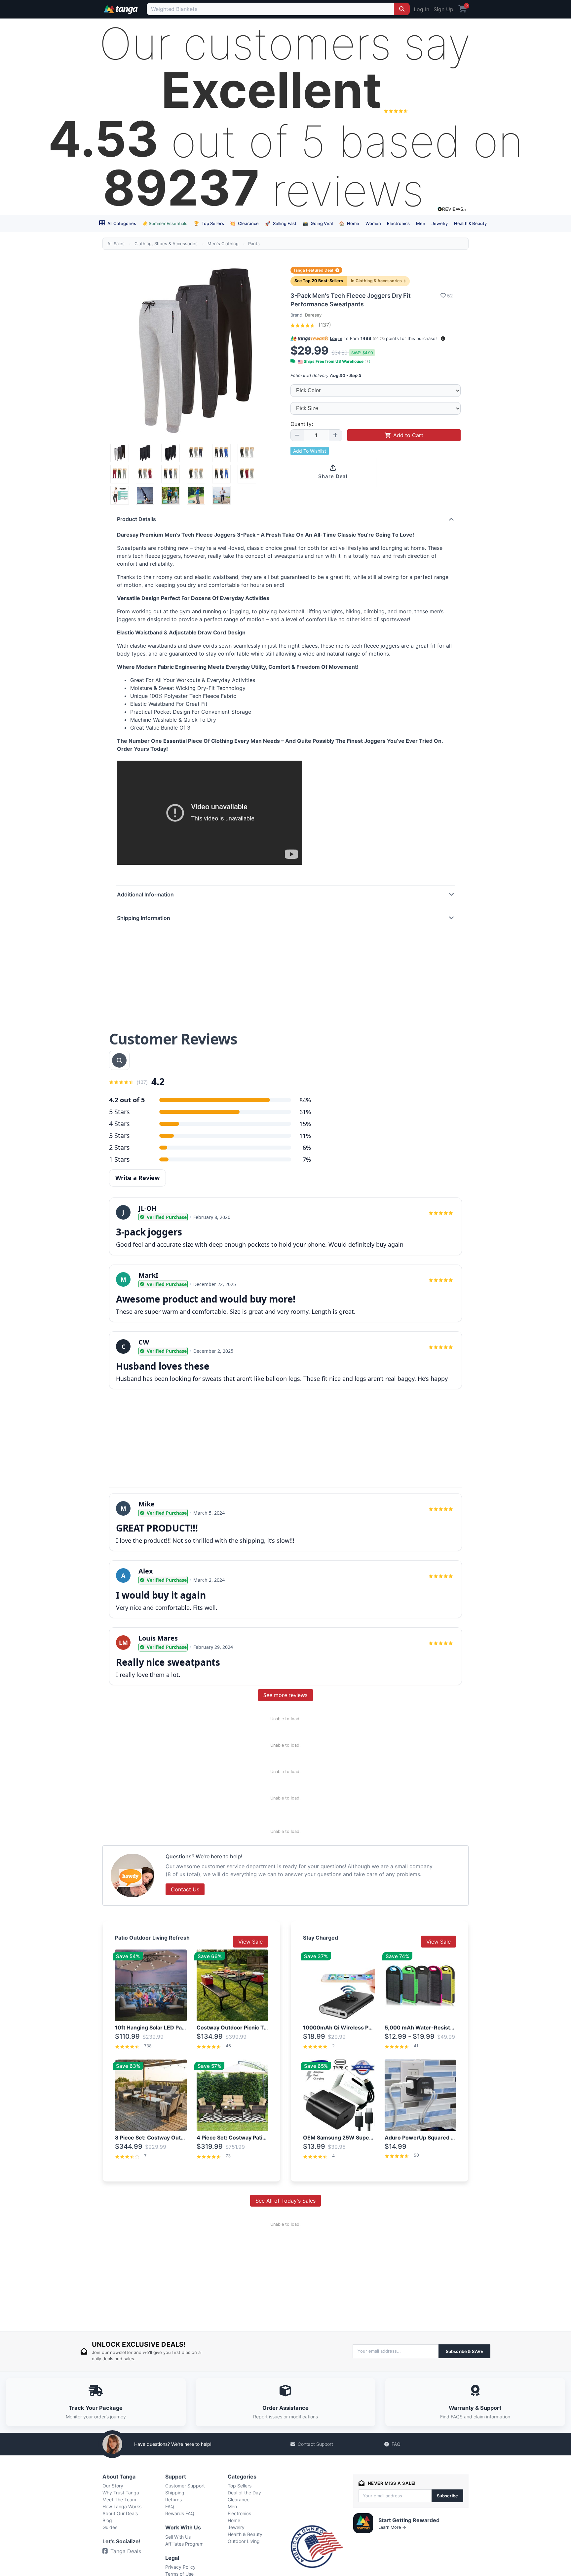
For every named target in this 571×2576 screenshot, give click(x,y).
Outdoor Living (244, 2541)
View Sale (250, 1942)
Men (421, 223)
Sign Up (443, 9)
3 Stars (119, 1136)
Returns (173, 2500)
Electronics (398, 223)
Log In (421, 9)
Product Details (136, 519)
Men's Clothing (223, 244)
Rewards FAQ (180, 2513)
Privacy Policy (180, 2567)
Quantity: (302, 424)
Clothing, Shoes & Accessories (166, 244)
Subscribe (447, 2496)
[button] (443, 339)
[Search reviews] (119, 1060)
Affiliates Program (184, 2544)
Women (373, 223)
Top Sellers (209, 223)
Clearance (244, 223)
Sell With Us (178, 2537)
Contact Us (185, 1889)
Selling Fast (281, 223)
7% (307, 1159)
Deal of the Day (244, 2493)
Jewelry (440, 223)
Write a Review (137, 1178)
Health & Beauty (470, 223)
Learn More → (392, 2527)
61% (305, 1112)
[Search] (402, 9)
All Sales (116, 244)
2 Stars (119, 1147)
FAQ (396, 2444)
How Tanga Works (122, 2506)
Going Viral (318, 223)
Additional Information (145, 894)
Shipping (175, 2493)
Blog (107, 2520)
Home (349, 223)
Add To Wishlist (310, 451)
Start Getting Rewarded (409, 2520)
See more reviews (285, 1695)
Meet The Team (119, 2500)
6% (307, 1148)
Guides (110, 2527)
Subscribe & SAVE (464, 2351)
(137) (324, 325)
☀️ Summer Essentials (165, 223)
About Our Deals (120, 2513)
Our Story (113, 2486)
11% (305, 1136)
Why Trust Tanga (121, 2493)
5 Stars (119, 1112)
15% (305, 1124)
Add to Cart (408, 435)
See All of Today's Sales (285, 2201)
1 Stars (119, 1159)
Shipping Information (144, 918)
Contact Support (315, 2444)
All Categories (121, 223)
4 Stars (119, 1124)
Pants (254, 244)
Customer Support (185, 2486)
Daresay (313, 315)
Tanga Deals (126, 2551)
